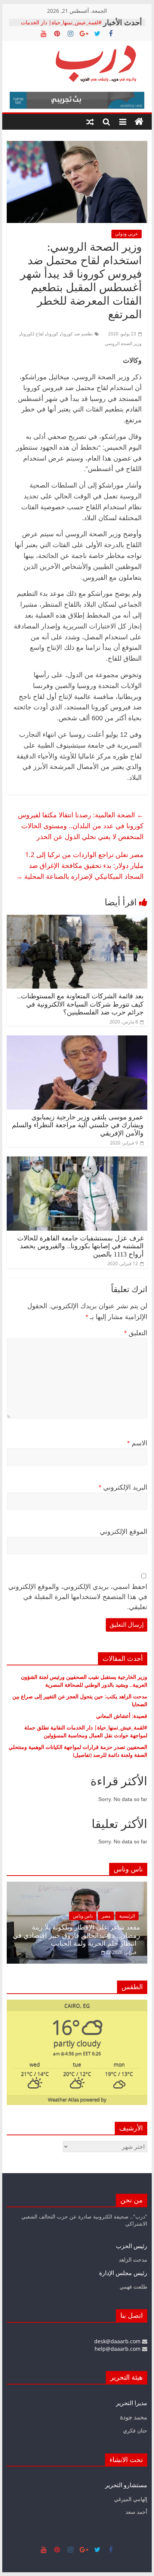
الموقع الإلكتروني (124, 1532)
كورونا (53, 334)
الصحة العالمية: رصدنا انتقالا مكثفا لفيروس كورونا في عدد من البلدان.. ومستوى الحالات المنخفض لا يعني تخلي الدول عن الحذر (81, 826)
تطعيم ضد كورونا (77, 334)
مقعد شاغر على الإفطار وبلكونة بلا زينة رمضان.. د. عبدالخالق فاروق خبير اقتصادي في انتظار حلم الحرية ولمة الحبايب (76, 1935)
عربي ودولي (127, 234)
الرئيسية (127, 1916)
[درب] (139, 122)
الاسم (137, 1443)
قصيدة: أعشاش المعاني (122, 1716)
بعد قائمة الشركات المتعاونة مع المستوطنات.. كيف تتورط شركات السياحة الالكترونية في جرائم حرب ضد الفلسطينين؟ (80, 1004)
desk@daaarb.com (118, 2341)
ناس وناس (83, 1916)
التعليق (136, 1333)
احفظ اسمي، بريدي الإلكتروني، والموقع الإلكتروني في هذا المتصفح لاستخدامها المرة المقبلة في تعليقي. (78, 1597)
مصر (106, 1916)
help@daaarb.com (118, 2349)
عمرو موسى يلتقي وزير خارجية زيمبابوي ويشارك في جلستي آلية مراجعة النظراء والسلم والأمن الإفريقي (78, 1125)
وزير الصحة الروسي (123, 343)
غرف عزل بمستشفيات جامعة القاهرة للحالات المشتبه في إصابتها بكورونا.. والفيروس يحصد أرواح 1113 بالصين (80, 1246)
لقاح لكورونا (32, 334)
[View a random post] (90, 122)
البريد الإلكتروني (123, 1487)
